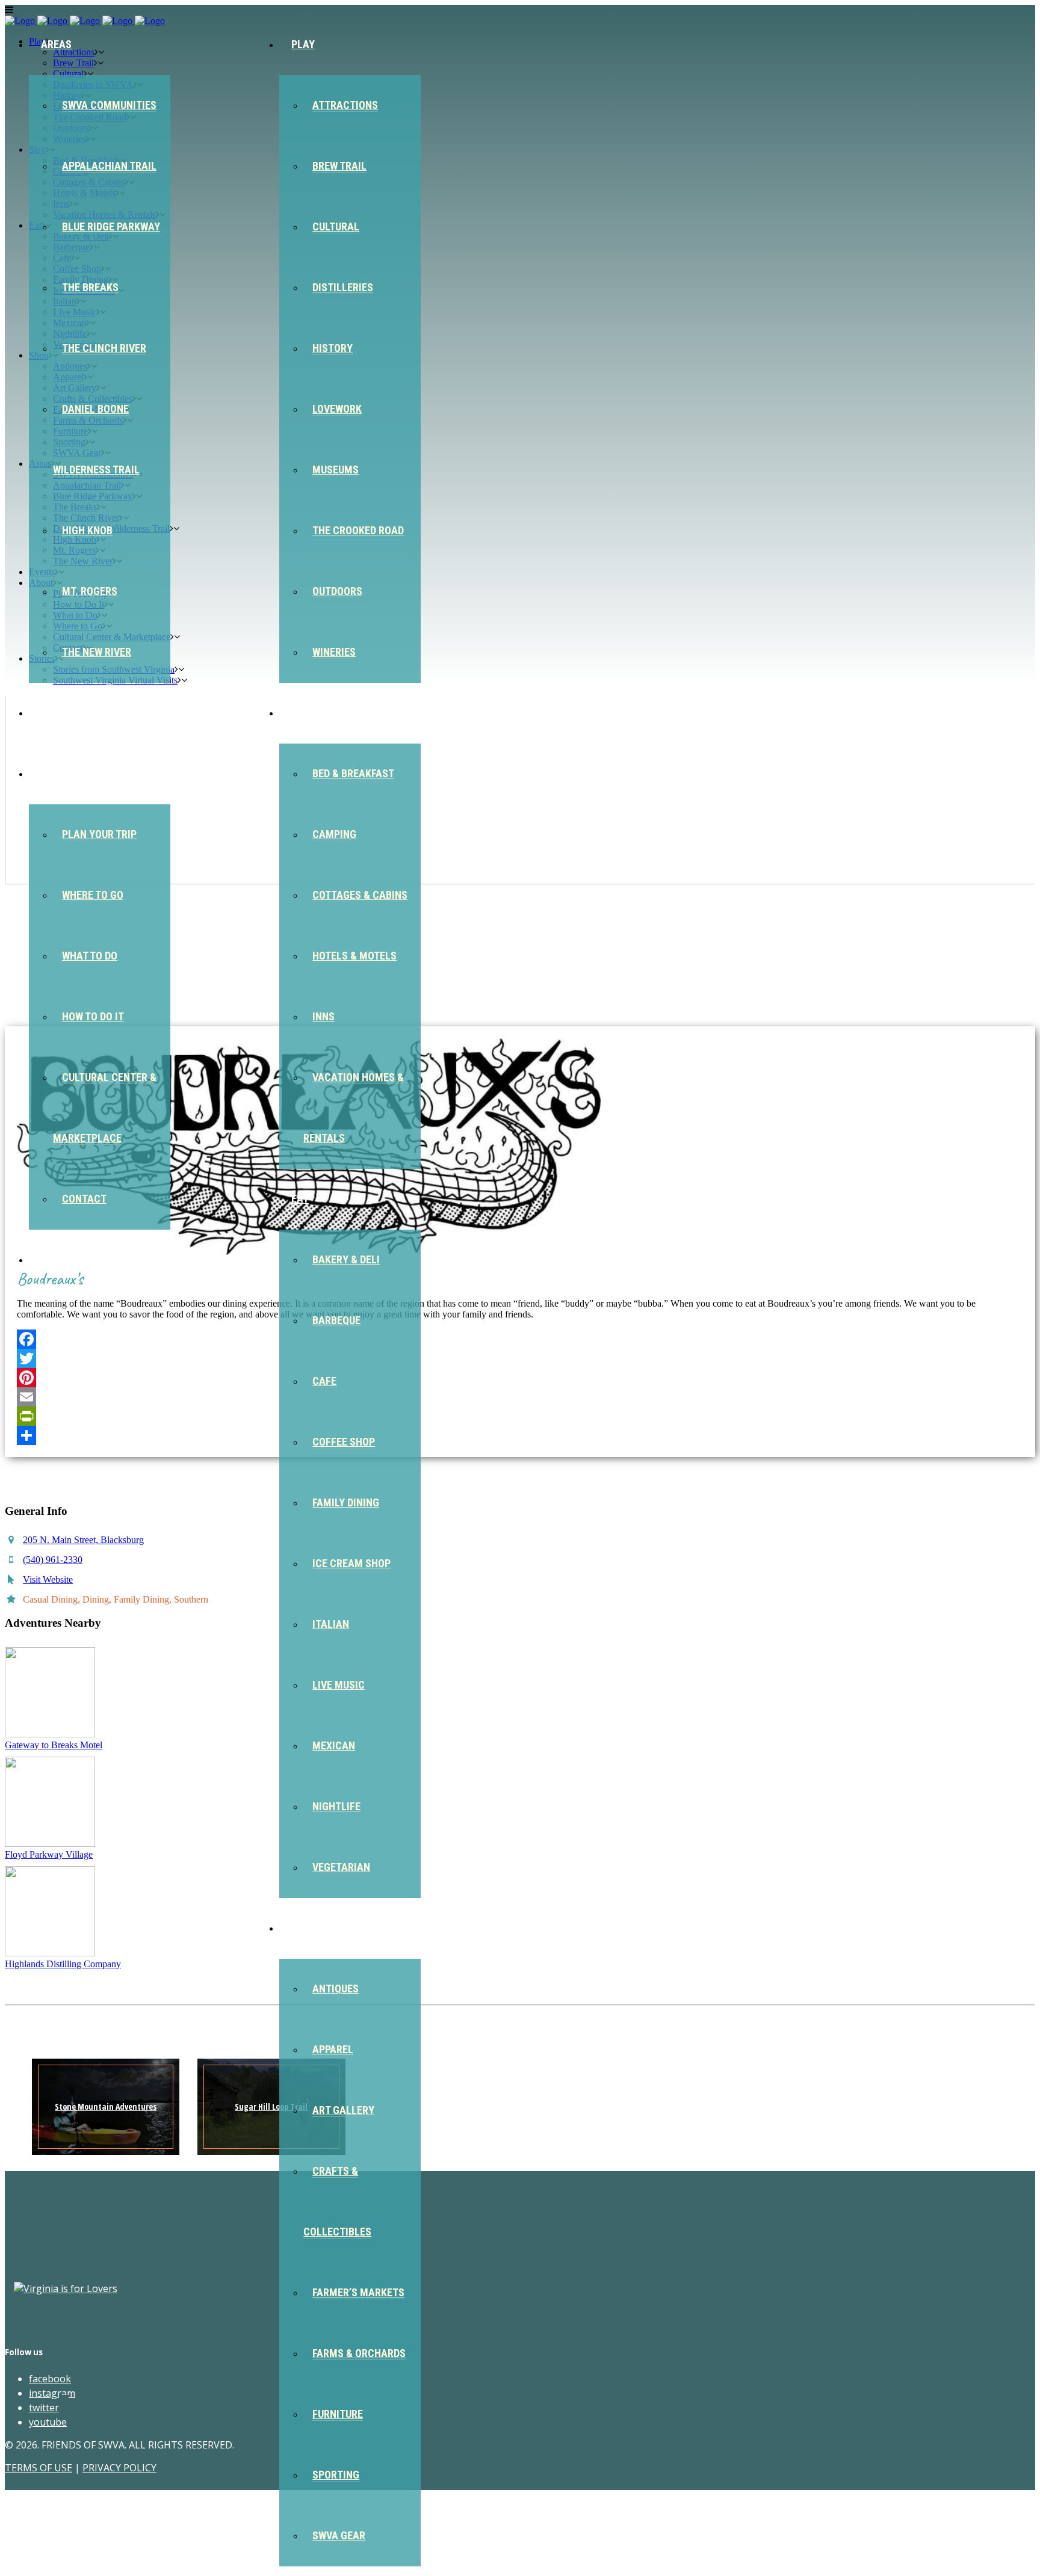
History (333, 348)
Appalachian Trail (109, 166)
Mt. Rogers (90, 591)
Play (303, 44)
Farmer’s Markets (358, 2292)
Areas (56, 44)
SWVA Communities (109, 105)
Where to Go (93, 895)
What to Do (90, 956)
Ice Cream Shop (351, 1563)
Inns (323, 1016)
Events (59, 713)
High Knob (87, 530)
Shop (304, 1928)
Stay (303, 713)
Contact (84, 1199)
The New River (97, 652)
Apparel (333, 2049)
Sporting (336, 2475)
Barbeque (336, 1320)
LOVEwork (337, 409)
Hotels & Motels (354, 956)
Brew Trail (339, 166)
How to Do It (93, 1016)
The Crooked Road (358, 530)
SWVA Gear (339, 2535)
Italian (331, 1624)
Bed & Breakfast (353, 773)
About (57, 773)
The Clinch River (104, 348)
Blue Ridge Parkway (111, 226)
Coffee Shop (344, 1442)
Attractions (345, 105)
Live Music (339, 1685)
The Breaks (90, 287)
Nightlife (336, 1806)
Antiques (336, 1989)
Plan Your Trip (99, 834)
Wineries (334, 652)
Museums (336, 470)
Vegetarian (341, 1867)
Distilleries (343, 287)
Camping (334, 834)
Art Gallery (343, 2110)
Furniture (338, 2414)
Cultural (336, 226)
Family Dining (346, 1502)
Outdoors (337, 591)
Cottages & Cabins (360, 895)
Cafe (324, 1381)
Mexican (334, 1746)
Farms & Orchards (359, 2353)
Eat (300, 1199)
